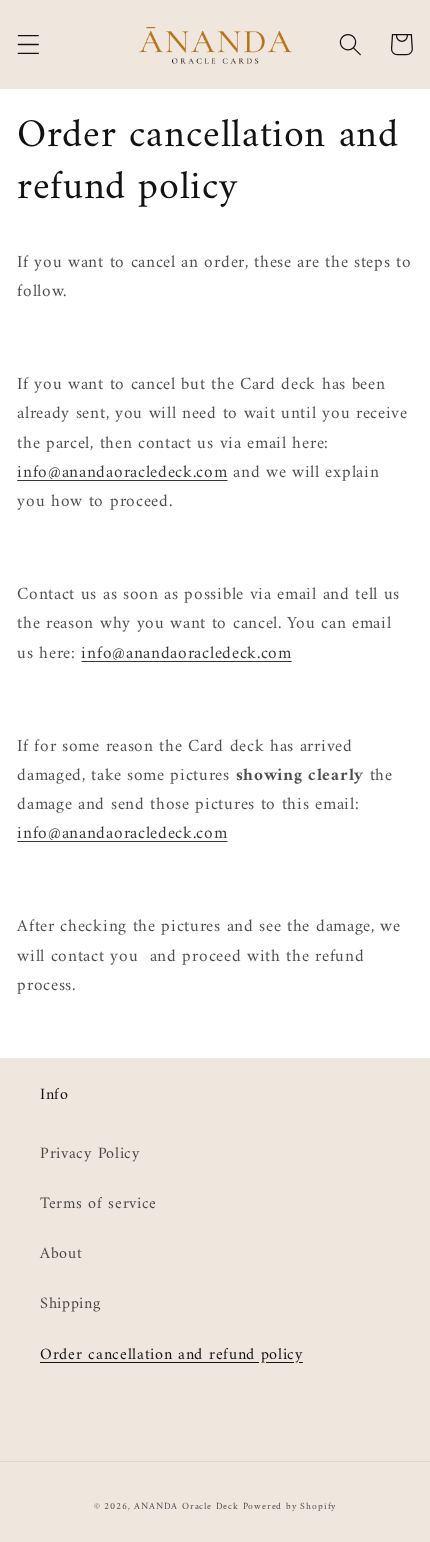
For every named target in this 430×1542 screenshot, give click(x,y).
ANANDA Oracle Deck (186, 1506)
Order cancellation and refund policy (171, 1355)
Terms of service (98, 1204)
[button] (28, 44)
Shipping (70, 1304)
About (61, 1254)
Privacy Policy (90, 1154)
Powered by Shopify (290, 1506)
